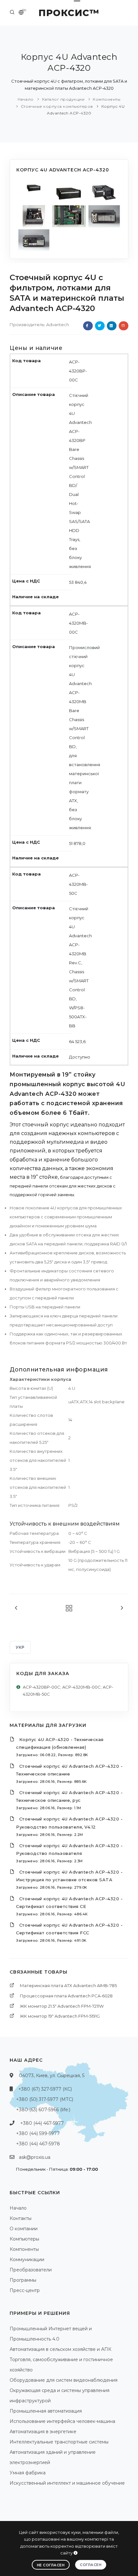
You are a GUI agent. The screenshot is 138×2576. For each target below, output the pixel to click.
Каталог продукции (63, 99)
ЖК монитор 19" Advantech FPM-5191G (60, 2016)
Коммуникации (27, 2260)
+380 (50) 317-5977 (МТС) (45, 2099)
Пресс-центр (25, 2290)
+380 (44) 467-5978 (38, 2144)
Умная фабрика (28, 2473)
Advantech (58, 325)
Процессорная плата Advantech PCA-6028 (66, 1996)
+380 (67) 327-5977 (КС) (45, 2089)
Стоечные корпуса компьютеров (57, 106)
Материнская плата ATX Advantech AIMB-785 (68, 1985)
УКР (20, 1647)
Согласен (91, 2565)
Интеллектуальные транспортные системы (59, 2442)
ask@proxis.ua (35, 2157)
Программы (23, 2280)
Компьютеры (24, 2239)
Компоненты (107, 99)
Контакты (21, 2218)
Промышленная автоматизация (46, 2411)
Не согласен (51, 2565)
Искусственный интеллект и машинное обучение (67, 2483)
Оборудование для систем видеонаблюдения (64, 2380)
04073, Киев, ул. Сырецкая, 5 (52, 2076)
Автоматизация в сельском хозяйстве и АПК (60, 2349)
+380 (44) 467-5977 (42, 2123)
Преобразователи (31, 2270)
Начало (26, 99)
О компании (24, 2229)
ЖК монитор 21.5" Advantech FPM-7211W (62, 2006)
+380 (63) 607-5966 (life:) (43, 2110)
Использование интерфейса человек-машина (62, 2421)
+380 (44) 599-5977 (38, 2133)
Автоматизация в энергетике (43, 2432)
